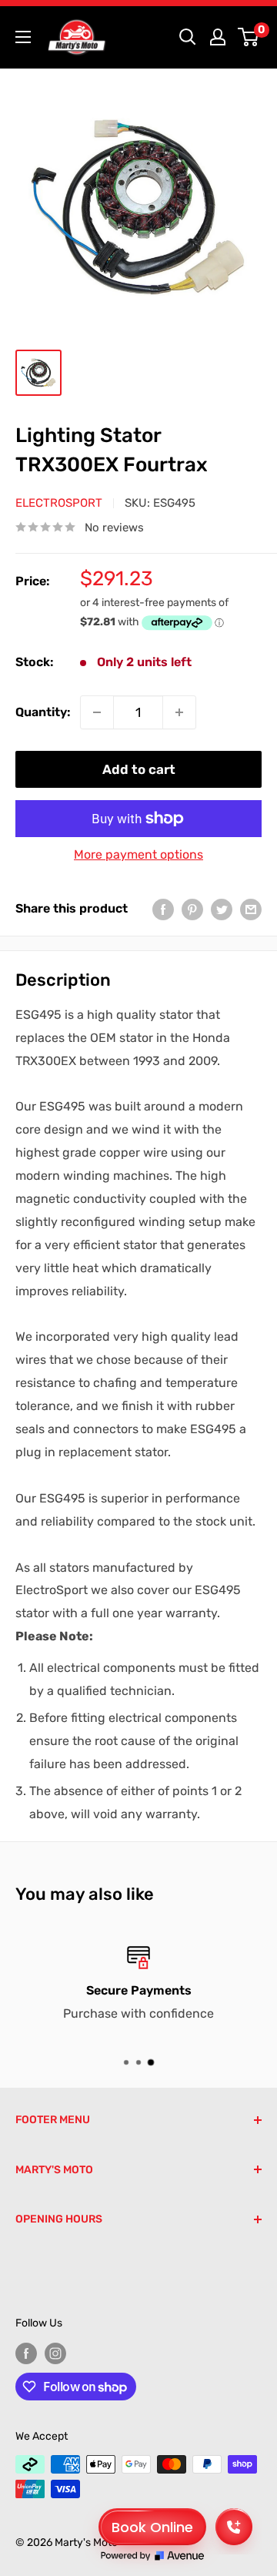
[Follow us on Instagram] (55, 2353)
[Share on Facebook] (163, 909)
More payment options (138, 854)
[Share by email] (251, 909)
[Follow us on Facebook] (26, 2353)
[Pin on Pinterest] (192, 909)
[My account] (218, 37)
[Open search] (188, 37)
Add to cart (139, 769)
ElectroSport (59, 503)
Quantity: (43, 712)
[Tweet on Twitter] (222, 909)
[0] (249, 37)
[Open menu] (23, 37)
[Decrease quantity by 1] (97, 712)
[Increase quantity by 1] (179, 712)
